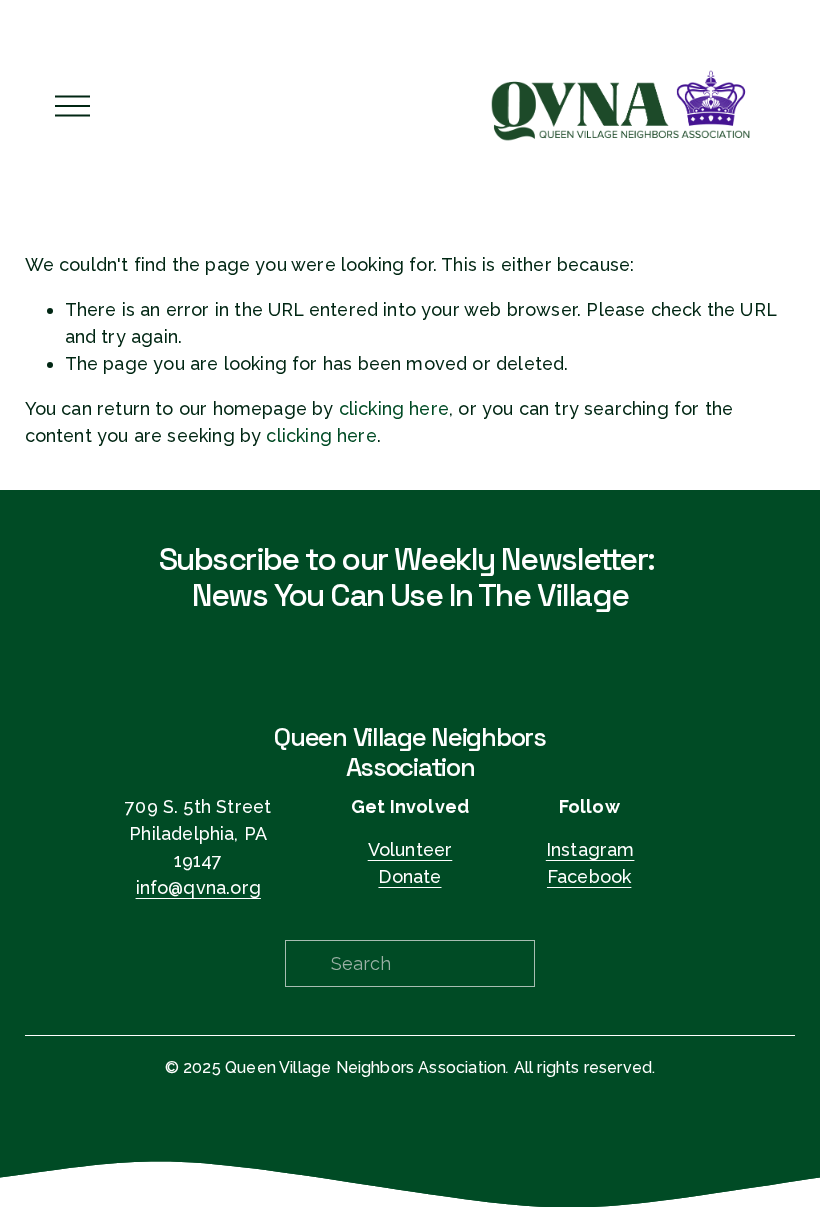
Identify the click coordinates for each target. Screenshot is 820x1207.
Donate (409, 876)
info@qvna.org (198, 887)
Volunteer (410, 849)
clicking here (394, 408)
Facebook (589, 876)
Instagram (590, 849)
